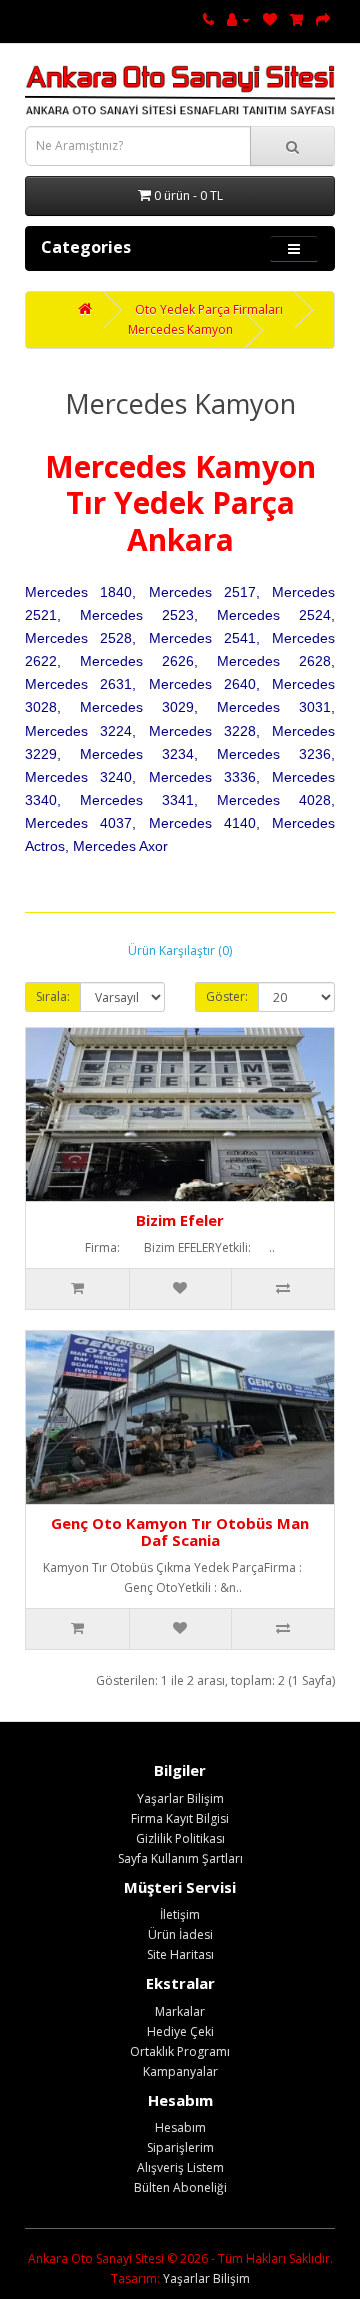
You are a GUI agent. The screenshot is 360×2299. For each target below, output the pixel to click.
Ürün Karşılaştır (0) (180, 950)
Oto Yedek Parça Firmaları (209, 309)
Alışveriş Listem (180, 2167)
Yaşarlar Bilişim (180, 1798)
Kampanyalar (180, 2071)
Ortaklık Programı (180, 2051)
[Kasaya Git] (323, 19)
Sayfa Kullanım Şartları (180, 1858)
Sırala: (53, 996)
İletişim (180, 1914)
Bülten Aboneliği (180, 2187)
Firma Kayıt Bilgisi (180, 1818)
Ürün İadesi (180, 1934)
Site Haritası (180, 1954)
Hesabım (180, 2127)
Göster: (227, 996)
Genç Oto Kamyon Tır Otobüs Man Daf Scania (180, 1531)
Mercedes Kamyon (180, 329)
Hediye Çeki (180, 2031)
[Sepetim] (296, 19)
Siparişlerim (180, 2147)
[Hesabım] (238, 19)
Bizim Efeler (180, 1220)
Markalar (180, 2011)
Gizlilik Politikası (180, 1838)
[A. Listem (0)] (270, 19)
